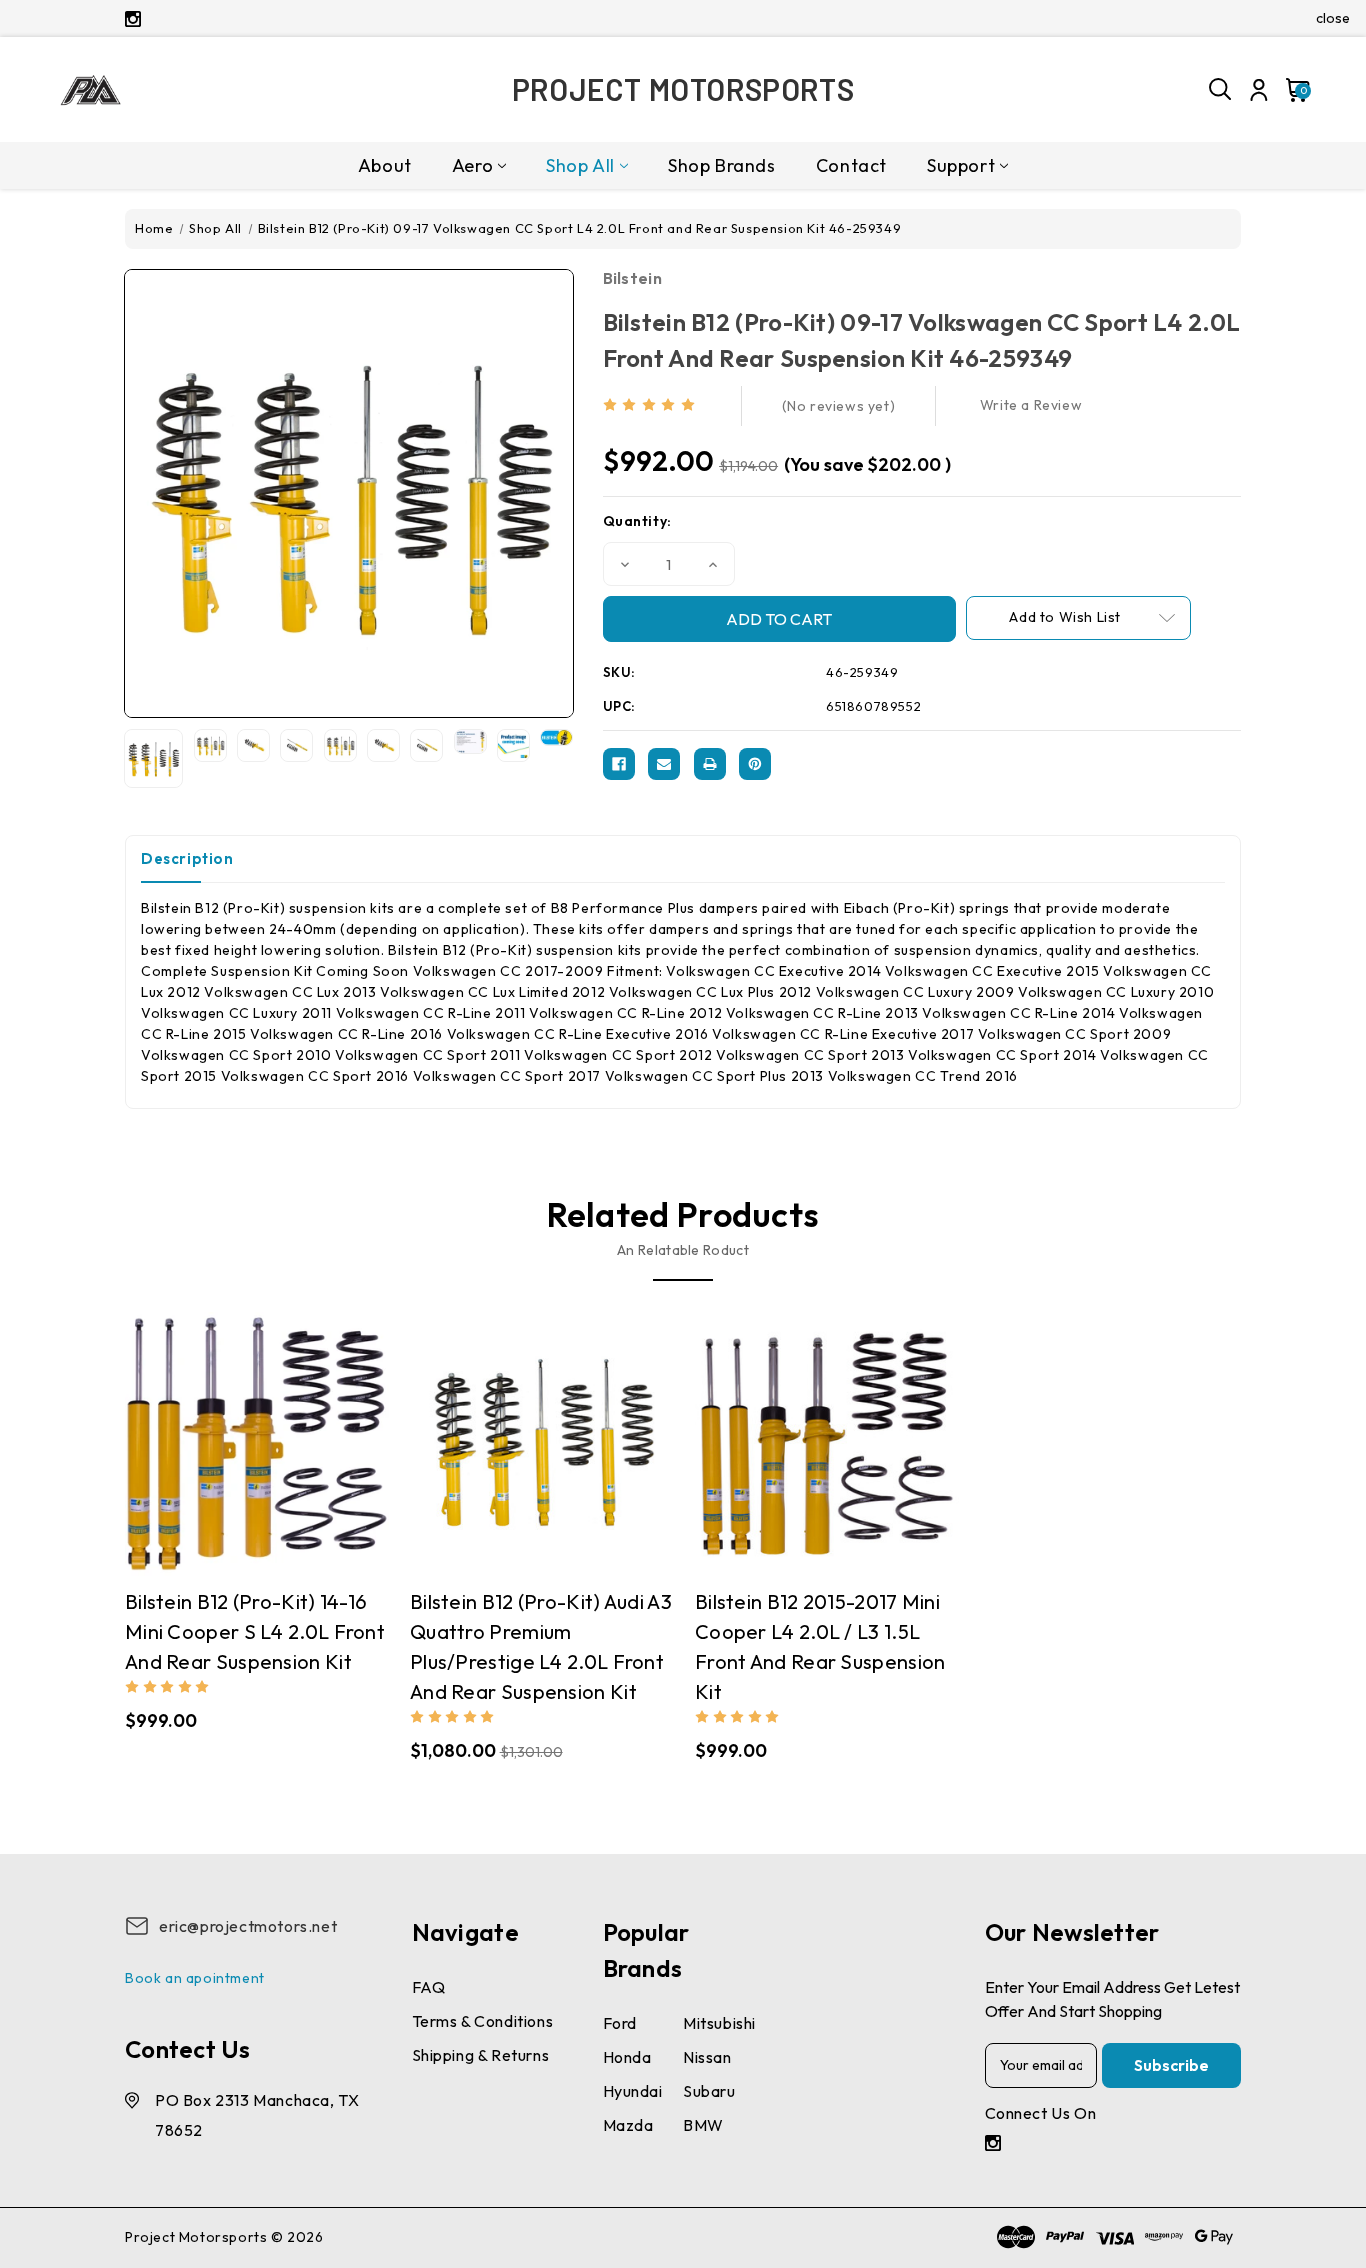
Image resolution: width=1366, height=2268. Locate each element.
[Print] (710, 764)
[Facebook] (619, 764)
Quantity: (637, 521)
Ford (620, 2023)
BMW (703, 2125)
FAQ (429, 1987)
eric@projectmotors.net (248, 1926)
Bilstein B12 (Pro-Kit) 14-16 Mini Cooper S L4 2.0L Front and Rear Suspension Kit (255, 1631)
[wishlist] (316, 1444)
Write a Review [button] (1031, 405)
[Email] (664, 764)
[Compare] (237, 1444)
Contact (851, 165)
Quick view (198, 1444)
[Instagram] (133, 19)
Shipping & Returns (481, 2055)
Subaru (709, 2091)
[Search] (1221, 90)
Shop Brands (722, 165)
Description (187, 858)
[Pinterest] (755, 764)
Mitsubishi (719, 2023)
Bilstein (632, 278)
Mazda (628, 2125)
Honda (627, 2057)
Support (961, 165)
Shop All (580, 165)
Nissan (707, 2057)
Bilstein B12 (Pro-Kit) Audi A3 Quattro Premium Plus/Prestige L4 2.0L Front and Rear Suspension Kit (541, 1646)
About (385, 165)
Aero (472, 165)
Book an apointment (195, 1978)
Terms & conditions (483, 2021)
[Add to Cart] (277, 1444)
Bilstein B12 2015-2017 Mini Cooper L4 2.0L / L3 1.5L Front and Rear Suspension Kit (820, 1646)
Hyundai (633, 2091)
